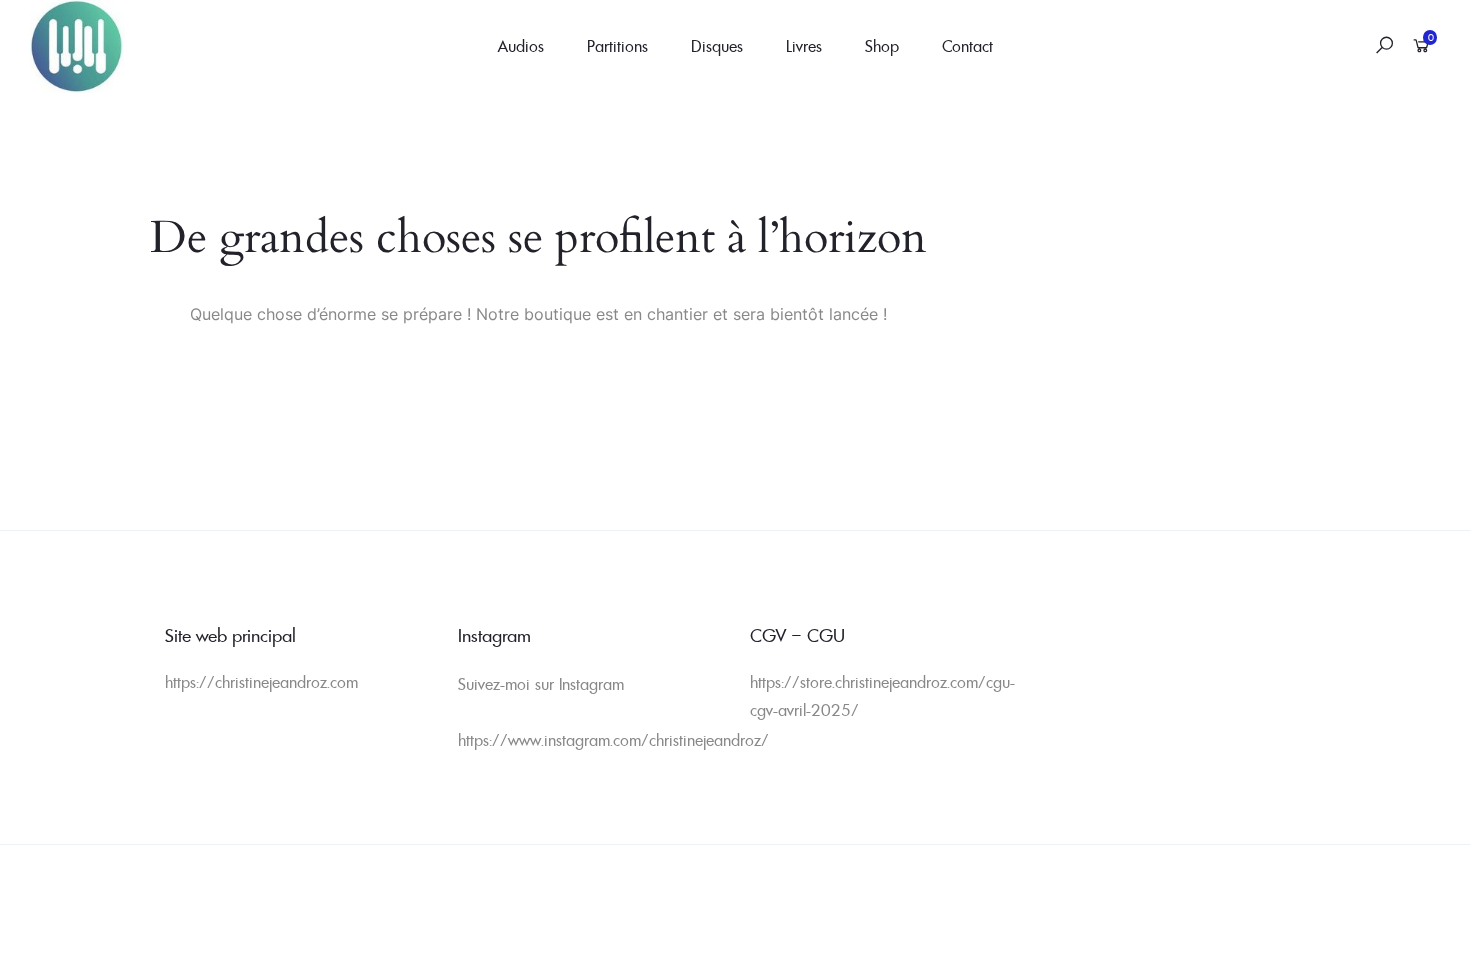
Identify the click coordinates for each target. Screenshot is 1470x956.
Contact (967, 46)
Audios (521, 46)
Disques (717, 46)
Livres (804, 46)
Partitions (617, 46)
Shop (882, 46)
